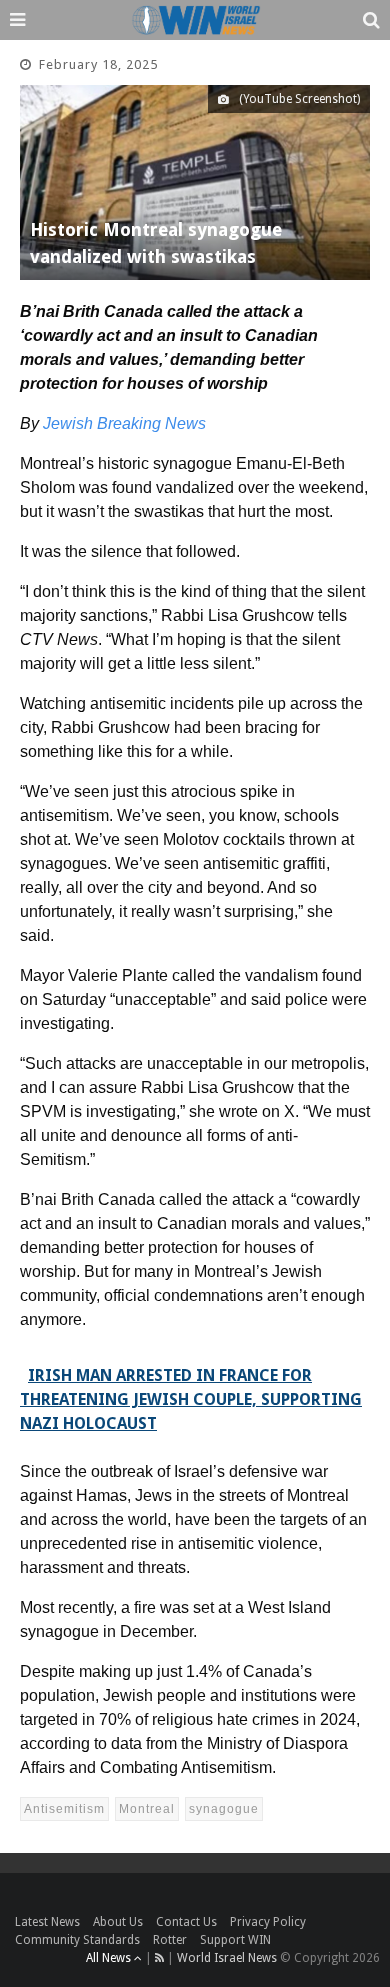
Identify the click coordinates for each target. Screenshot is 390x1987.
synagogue (224, 1809)
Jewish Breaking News (124, 423)
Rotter (170, 1940)
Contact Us (186, 1922)
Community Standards (77, 1940)
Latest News (47, 1922)
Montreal (147, 1809)
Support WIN (235, 1940)
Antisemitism (64, 1809)
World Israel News (227, 1958)
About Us (118, 1922)
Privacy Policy (268, 1922)
